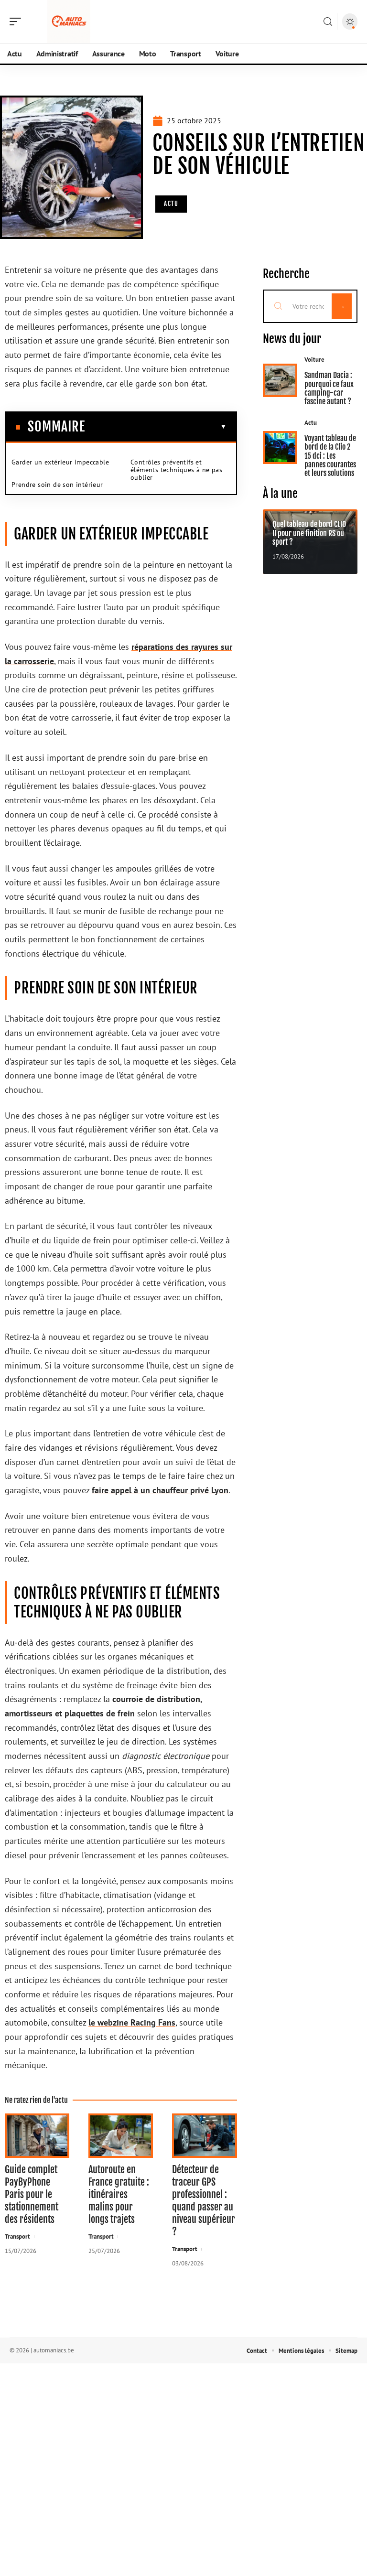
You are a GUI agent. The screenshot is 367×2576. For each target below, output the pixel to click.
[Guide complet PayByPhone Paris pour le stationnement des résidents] (37, 2136)
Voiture (314, 360)
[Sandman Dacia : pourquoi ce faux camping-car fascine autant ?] (280, 380)
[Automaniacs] (69, 22)
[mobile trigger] (18, 22)
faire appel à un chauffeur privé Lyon (160, 1490)
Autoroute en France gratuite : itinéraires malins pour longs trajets (119, 2194)
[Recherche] (328, 22)
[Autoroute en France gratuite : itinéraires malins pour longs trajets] (121, 2136)
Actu (171, 204)
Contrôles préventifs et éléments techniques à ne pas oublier (176, 470)
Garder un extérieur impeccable (60, 462)
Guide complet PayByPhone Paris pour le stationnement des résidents (32, 2194)
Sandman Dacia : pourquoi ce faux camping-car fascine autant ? (329, 388)
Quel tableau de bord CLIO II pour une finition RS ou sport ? (309, 533)
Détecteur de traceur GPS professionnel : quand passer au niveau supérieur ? (204, 2201)
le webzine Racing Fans (132, 2022)
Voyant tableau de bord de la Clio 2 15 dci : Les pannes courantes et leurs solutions (330, 456)
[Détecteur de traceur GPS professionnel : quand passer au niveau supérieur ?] (204, 2136)
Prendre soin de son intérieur (57, 485)
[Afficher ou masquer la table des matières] (156, 427)
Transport (17, 2236)
